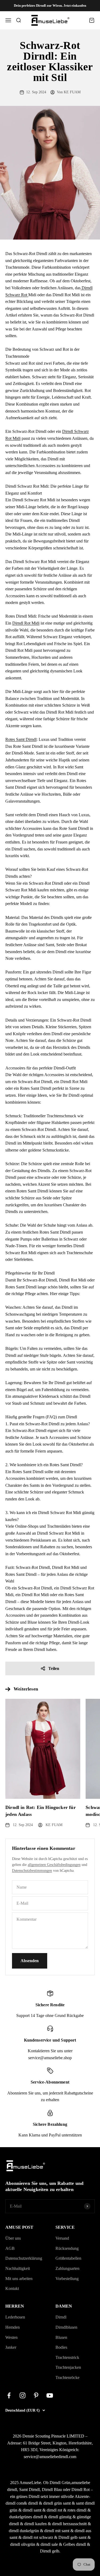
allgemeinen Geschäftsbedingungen (54, 1865)
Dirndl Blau (52, 2490)
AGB (10, 2248)
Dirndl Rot (81, 2490)
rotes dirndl (77, 2510)
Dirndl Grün (60, 2483)
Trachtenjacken (68, 2367)
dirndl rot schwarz (38, 2537)
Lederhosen (15, 2317)
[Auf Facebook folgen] (9, 2395)
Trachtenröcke (67, 2377)
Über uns (13, 2238)
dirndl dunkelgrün (24, 2531)
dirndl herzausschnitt (69, 2524)
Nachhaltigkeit (18, 2268)
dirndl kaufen (35, 2524)
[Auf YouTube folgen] (50, 2395)
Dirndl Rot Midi (26, 623)
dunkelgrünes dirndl (26, 2517)
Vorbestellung (67, 2279)
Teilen (54, 1668)
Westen (11, 2337)
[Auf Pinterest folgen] (36, 2395)
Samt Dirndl (29, 2490)
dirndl (33, 2503)
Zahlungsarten (67, 2268)
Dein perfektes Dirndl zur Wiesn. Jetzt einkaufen (50, 5)
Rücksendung (67, 2248)
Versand (62, 2238)
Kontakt (12, 2288)
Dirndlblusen (66, 2327)
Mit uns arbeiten (19, 2279)
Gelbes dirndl (75, 2544)
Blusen (61, 2337)
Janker (11, 2347)
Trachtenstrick (67, 2357)
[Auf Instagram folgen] (23, 2395)
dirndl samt (32, 2510)
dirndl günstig (60, 2517)
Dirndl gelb (50, 2551)
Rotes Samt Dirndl (21, 739)
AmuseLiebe (30, 2483)
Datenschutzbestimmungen (32, 1871)
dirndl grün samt (57, 2503)
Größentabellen (68, 2258)
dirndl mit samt (57, 2531)
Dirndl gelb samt (72, 2537)
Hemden (13, 2327)
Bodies (61, 2347)
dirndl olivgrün (23, 2544)
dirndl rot (54, 2510)
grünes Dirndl (28, 2496)
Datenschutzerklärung (24, 2258)
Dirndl (61, 2317)
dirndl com (15, 2503)
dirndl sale (49, 2544)
